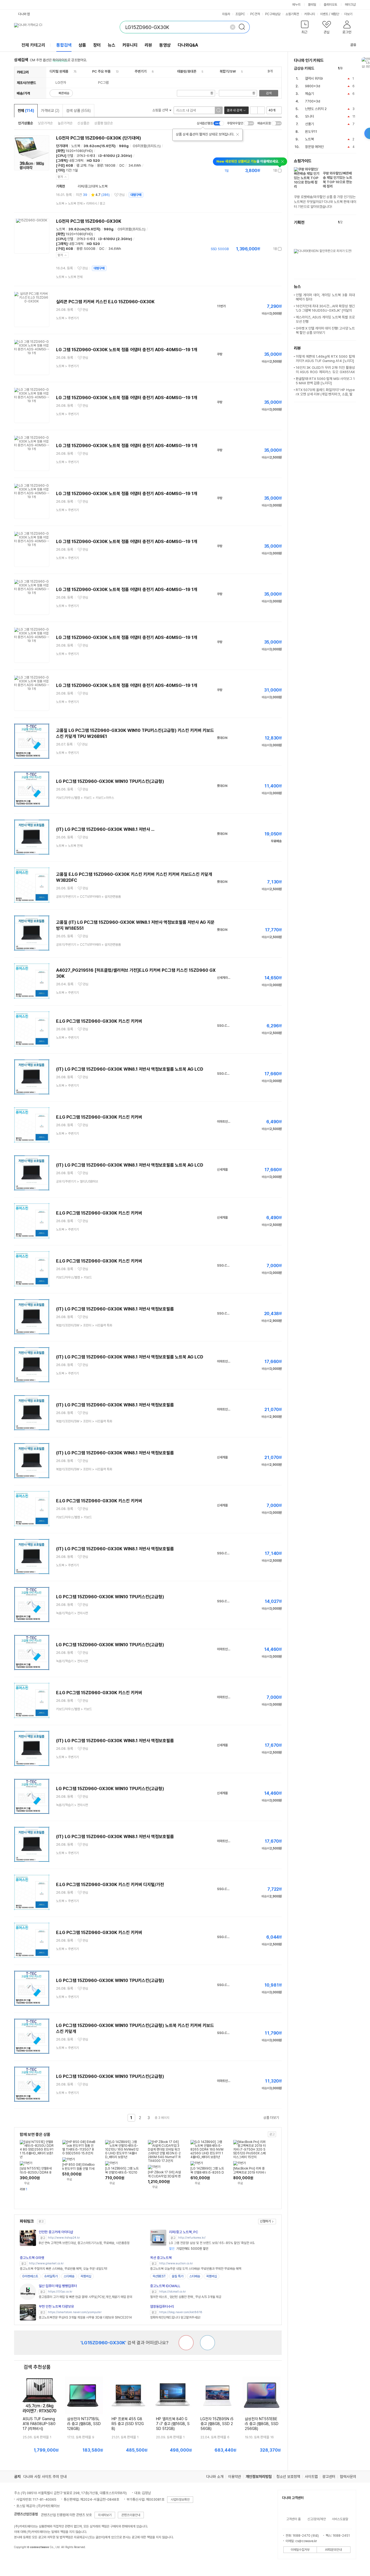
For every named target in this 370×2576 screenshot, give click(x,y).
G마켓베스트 (30, 2276)
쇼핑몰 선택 (160, 110)
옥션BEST (159, 2276)
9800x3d (313, 86)
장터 (97, 45)
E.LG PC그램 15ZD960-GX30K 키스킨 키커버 (99, 1021)
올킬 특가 (178, 2276)
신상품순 (83, 123)
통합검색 (64, 45)
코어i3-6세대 (86, 156)
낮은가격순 (45, 123)
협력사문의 (348, 2477)
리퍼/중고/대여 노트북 (93, 186)
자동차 (226, 14)
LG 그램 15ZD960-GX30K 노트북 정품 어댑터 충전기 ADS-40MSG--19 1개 (127, 350)
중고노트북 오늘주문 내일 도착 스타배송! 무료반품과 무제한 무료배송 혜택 (196, 2269)
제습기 (309, 94)
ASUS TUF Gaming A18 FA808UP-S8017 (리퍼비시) (39, 2424)
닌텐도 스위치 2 (316, 109)
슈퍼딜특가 (51, 2276)
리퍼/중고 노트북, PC (184, 2232)
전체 (26, 111)
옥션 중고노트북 (161, 2258)
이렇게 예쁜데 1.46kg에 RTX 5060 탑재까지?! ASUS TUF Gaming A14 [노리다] (325, 359)
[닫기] (238, 134)
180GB (110, 165)
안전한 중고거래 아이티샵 (56, 2232)
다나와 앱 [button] (24, 14)
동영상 (165, 45)
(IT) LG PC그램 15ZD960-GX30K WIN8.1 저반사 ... (105, 829)
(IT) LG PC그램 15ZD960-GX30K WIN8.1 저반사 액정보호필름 (115, 1309)
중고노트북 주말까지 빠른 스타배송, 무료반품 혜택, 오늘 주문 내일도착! (64, 2269)
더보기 (349, 14)
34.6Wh (135, 165)
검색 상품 (78, 111)
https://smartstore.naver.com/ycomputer (75, 2312)
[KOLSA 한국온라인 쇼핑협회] (24, 2559)
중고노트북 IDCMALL (165, 2286)
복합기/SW (228, 71)
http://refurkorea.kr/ (192, 2238)
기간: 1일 (72, 170)
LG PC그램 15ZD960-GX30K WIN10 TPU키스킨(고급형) (110, 781)
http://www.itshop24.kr (64, 2238)
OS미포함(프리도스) (147, 146)
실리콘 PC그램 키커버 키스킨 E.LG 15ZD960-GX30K (105, 302)
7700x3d (313, 101)
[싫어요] (186, 2343)
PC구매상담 (273, 14)
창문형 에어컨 (314, 147)
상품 (82, 45)
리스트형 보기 (254, 110)
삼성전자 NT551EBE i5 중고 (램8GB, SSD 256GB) (262, 2424)
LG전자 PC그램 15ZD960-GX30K (89, 221)
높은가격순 (65, 123)
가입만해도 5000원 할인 (189, 2249)
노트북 (76, 146)
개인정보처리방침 (259, 2477)
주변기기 (141, 71)
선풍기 (309, 124)
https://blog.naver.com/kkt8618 (181, 2312)
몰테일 (312, 5)
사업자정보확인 (180, 2500)
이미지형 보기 (261, 110)
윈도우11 (311, 132)
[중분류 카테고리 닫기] (71, 71)
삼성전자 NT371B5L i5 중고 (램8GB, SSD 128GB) (84, 2424)
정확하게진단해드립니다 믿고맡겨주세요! (175, 2317)
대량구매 (136, 195)
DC (122, 165)
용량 (100, 165)
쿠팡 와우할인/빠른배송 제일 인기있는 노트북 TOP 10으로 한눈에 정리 (337, 180)
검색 (269, 93)
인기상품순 (26, 123)
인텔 (70, 156)
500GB (90, 249)
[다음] (354, 68)
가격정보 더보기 (263, 171)
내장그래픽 (76, 161)
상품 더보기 (271, 2118)
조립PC (240, 14)
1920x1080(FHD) (79, 151)
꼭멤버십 (86, 2276)
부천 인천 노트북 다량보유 (56, 2307)
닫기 (60, 177)
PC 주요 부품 (101, 71)
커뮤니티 (310, 14)
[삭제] (233, 27)
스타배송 (69, 2276)
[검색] (244, 27)
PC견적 (255, 14)
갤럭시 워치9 (314, 78)
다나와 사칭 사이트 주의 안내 (45, 2477)
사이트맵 (311, 2477)
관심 (122, 195)
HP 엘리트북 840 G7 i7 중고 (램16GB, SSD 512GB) (173, 2424)
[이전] (348, 68)
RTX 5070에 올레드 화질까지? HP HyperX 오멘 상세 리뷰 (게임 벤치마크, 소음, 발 (325, 392)
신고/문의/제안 (317, 2519)
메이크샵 (350, 5)
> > (81, 204)
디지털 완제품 (59, 71)
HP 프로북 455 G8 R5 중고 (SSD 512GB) (128, 2424)
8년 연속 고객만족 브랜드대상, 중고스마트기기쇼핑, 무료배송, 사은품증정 (84, 2243)
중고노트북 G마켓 (32, 2258)
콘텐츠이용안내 (131, 2515)
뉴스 (112, 45)
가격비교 (50, 111)
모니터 (309, 116)
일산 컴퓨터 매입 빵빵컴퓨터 (58, 2286)
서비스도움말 (340, 2519)
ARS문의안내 (333, 2550)
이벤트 (324, 14)
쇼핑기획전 (292, 14)
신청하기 (265, 2221)
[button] (305, 28)
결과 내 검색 (234, 110)
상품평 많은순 (104, 123)
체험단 (335, 14)
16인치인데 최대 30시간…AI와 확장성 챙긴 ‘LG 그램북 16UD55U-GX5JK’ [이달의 (325, 308)
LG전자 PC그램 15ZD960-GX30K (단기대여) (99, 138)
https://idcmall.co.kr (173, 2292)
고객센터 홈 (293, 2519)
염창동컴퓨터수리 (162, 2307)
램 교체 (81, 165)
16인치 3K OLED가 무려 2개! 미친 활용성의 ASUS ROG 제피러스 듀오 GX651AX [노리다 (325, 372)
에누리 (296, 5)
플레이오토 (330, 5)
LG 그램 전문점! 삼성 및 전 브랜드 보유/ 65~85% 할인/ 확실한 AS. (212, 2243)
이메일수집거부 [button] (300, 2550)
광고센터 (329, 2477)
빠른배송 (64, 93)
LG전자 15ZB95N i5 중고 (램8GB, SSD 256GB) (217, 2424)
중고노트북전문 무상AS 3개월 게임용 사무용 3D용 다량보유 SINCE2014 (85, 2317)
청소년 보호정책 (288, 2477)
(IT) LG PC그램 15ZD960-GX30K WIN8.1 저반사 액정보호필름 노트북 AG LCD (130, 1069)
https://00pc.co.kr (60, 2292)
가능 (91, 165)
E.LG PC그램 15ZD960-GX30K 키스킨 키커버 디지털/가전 (110, 1885)
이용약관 (235, 2477)
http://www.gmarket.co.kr (46, 2263)
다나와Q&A (188, 45)
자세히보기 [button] (105, 2515)
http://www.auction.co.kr (176, 2263)
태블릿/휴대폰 (187, 71)
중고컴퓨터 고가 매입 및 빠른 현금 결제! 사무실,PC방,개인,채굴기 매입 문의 (85, 2297)
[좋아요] (207, 2343)
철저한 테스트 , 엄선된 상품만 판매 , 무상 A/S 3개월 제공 (186, 2297)
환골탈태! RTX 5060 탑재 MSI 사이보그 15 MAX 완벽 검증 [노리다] (325, 381)
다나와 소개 (215, 2477)
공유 (353, 45)
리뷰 (148, 45)
